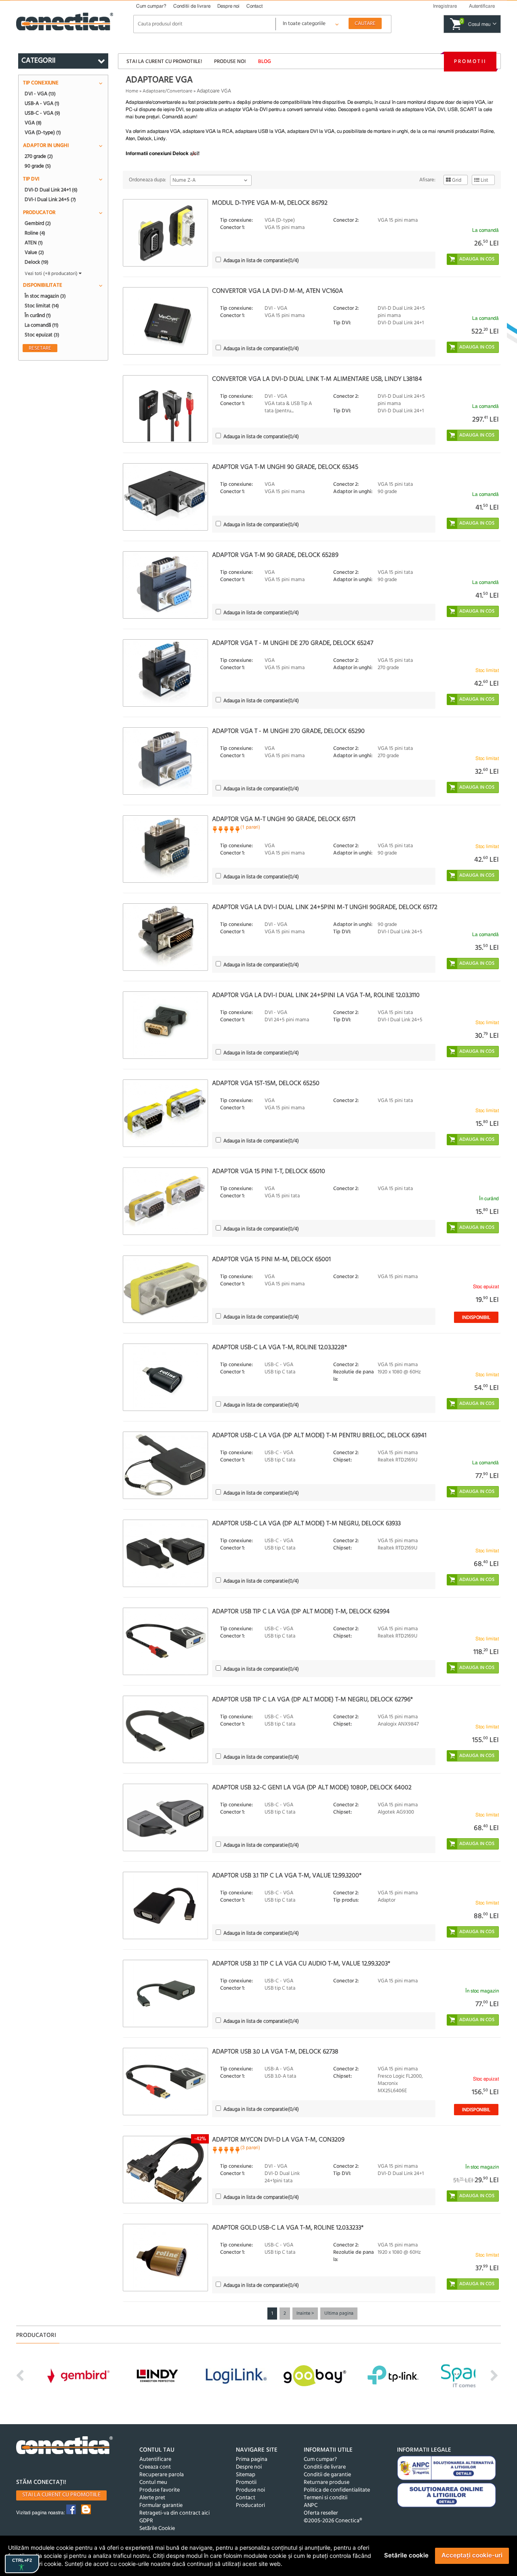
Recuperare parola (162, 2475)
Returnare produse (327, 2483)
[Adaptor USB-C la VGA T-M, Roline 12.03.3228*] (165, 1377)
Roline (35, 233)
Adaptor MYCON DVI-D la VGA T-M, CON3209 (278, 2140)
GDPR (146, 2521)
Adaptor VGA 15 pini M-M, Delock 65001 (271, 1260)
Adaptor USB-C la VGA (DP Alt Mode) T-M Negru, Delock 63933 (306, 1524)
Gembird (38, 223)
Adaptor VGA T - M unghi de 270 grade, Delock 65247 (293, 643)
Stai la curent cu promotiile (61, 2495)
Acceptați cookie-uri (472, 2555)
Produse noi (230, 62)
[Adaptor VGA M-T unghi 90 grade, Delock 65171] (165, 849)
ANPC (311, 2506)
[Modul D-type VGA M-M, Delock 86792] (165, 233)
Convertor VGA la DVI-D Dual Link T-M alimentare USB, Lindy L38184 (317, 379)
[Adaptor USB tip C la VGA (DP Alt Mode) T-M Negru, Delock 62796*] (165, 1729)
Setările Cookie (157, 2529)
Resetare (40, 348)
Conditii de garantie (327, 2475)
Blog (265, 62)
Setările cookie (406, 2555)
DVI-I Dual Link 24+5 (50, 199)
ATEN (34, 243)
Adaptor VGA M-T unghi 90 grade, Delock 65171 (284, 819)
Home (132, 91)
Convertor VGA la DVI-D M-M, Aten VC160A (277, 291)
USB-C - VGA (42, 113)
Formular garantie (161, 2506)
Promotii (470, 62)
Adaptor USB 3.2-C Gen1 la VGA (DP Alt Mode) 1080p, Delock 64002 (312, 1788)
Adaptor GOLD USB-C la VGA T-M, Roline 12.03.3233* (288, 2228)
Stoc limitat (42, 306)
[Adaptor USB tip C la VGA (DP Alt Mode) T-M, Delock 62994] (165, 1641)
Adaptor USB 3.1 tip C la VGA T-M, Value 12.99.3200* (287, 1876)
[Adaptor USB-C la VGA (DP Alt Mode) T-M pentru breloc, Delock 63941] (165, 1465)
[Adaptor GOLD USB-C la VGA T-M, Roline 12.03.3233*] (165, 2258)
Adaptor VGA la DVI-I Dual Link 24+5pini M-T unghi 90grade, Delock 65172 (325, 907)
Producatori (250, 2506)
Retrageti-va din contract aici (174, 2513)
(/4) (261, 261)
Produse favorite (160, 2490)
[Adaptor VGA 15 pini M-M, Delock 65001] (165, 1289)
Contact (254, 6)
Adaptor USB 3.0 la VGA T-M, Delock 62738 (275, 2052)
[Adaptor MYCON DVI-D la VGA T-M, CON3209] (165, 2170)
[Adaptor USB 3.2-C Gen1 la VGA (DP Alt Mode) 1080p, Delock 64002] (165, 1817)
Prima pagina (252, 2459)
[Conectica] (65, 2446)
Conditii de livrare (192, 6)
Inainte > (305, 2314)
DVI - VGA (40, 94)
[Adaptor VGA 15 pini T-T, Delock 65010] (165, 1201)
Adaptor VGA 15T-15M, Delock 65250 (266, 1083)
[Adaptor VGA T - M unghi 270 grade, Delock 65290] (165, 761)
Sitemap (246, 2475)
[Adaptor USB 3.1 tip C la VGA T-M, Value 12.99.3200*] (165, 1905)
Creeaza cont (155, 2467)
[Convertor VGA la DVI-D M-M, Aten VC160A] (165, 321)
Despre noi (228, 6)
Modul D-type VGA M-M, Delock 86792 (270, 203)
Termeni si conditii (326, 2498)
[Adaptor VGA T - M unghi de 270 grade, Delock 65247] (165, 673)
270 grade (39, 156)
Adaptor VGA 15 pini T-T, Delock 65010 (269, 1171)
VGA (33, 123)
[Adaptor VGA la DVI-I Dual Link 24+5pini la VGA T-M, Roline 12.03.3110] (165, 1025)
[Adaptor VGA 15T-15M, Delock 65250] (165, 1113)
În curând (38, 315)
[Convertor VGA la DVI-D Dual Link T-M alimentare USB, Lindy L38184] (165, 409)
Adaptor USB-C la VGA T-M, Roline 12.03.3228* (280, 1348)
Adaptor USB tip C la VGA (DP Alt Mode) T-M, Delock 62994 (301, 1612)
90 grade (38, 166)
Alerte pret (152, 2498)
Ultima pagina (339, 2314)
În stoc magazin (45, 296)
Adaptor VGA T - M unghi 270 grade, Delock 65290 (288, 731)
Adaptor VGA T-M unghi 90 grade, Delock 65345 (285, 467)
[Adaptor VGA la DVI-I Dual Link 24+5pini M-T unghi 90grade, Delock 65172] (165, 937)
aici (194, 153)
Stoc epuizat (42, 335)
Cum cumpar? (151, 6)
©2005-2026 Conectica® (333, 2521)
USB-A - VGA (42, 103)
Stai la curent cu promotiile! (164, 62)
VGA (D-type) (43, 132)
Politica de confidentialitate (337, 2490)
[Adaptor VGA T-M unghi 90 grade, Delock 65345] (165, 497)
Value (34, 252)
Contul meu (153, 2483)
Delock (37, 262)
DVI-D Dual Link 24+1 (51, 190)
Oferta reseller (321, 2513)
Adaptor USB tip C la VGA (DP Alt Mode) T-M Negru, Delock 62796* (312, 1700)
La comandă (42, 325)
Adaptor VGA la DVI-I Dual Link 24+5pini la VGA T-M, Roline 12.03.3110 (316, 995)
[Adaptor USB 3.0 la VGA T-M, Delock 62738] (165, 2082)
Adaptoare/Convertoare (167, 91)
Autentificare (155, 2459)
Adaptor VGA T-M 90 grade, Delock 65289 (275, 555)
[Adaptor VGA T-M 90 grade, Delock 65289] (165, 585)
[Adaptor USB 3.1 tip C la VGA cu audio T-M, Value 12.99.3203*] (165, 1993)
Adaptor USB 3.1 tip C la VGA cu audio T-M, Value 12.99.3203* (301, 1964)
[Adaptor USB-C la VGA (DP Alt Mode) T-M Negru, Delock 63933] (165, 1553)
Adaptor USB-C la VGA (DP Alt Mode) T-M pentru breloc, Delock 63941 (319, 1436)
